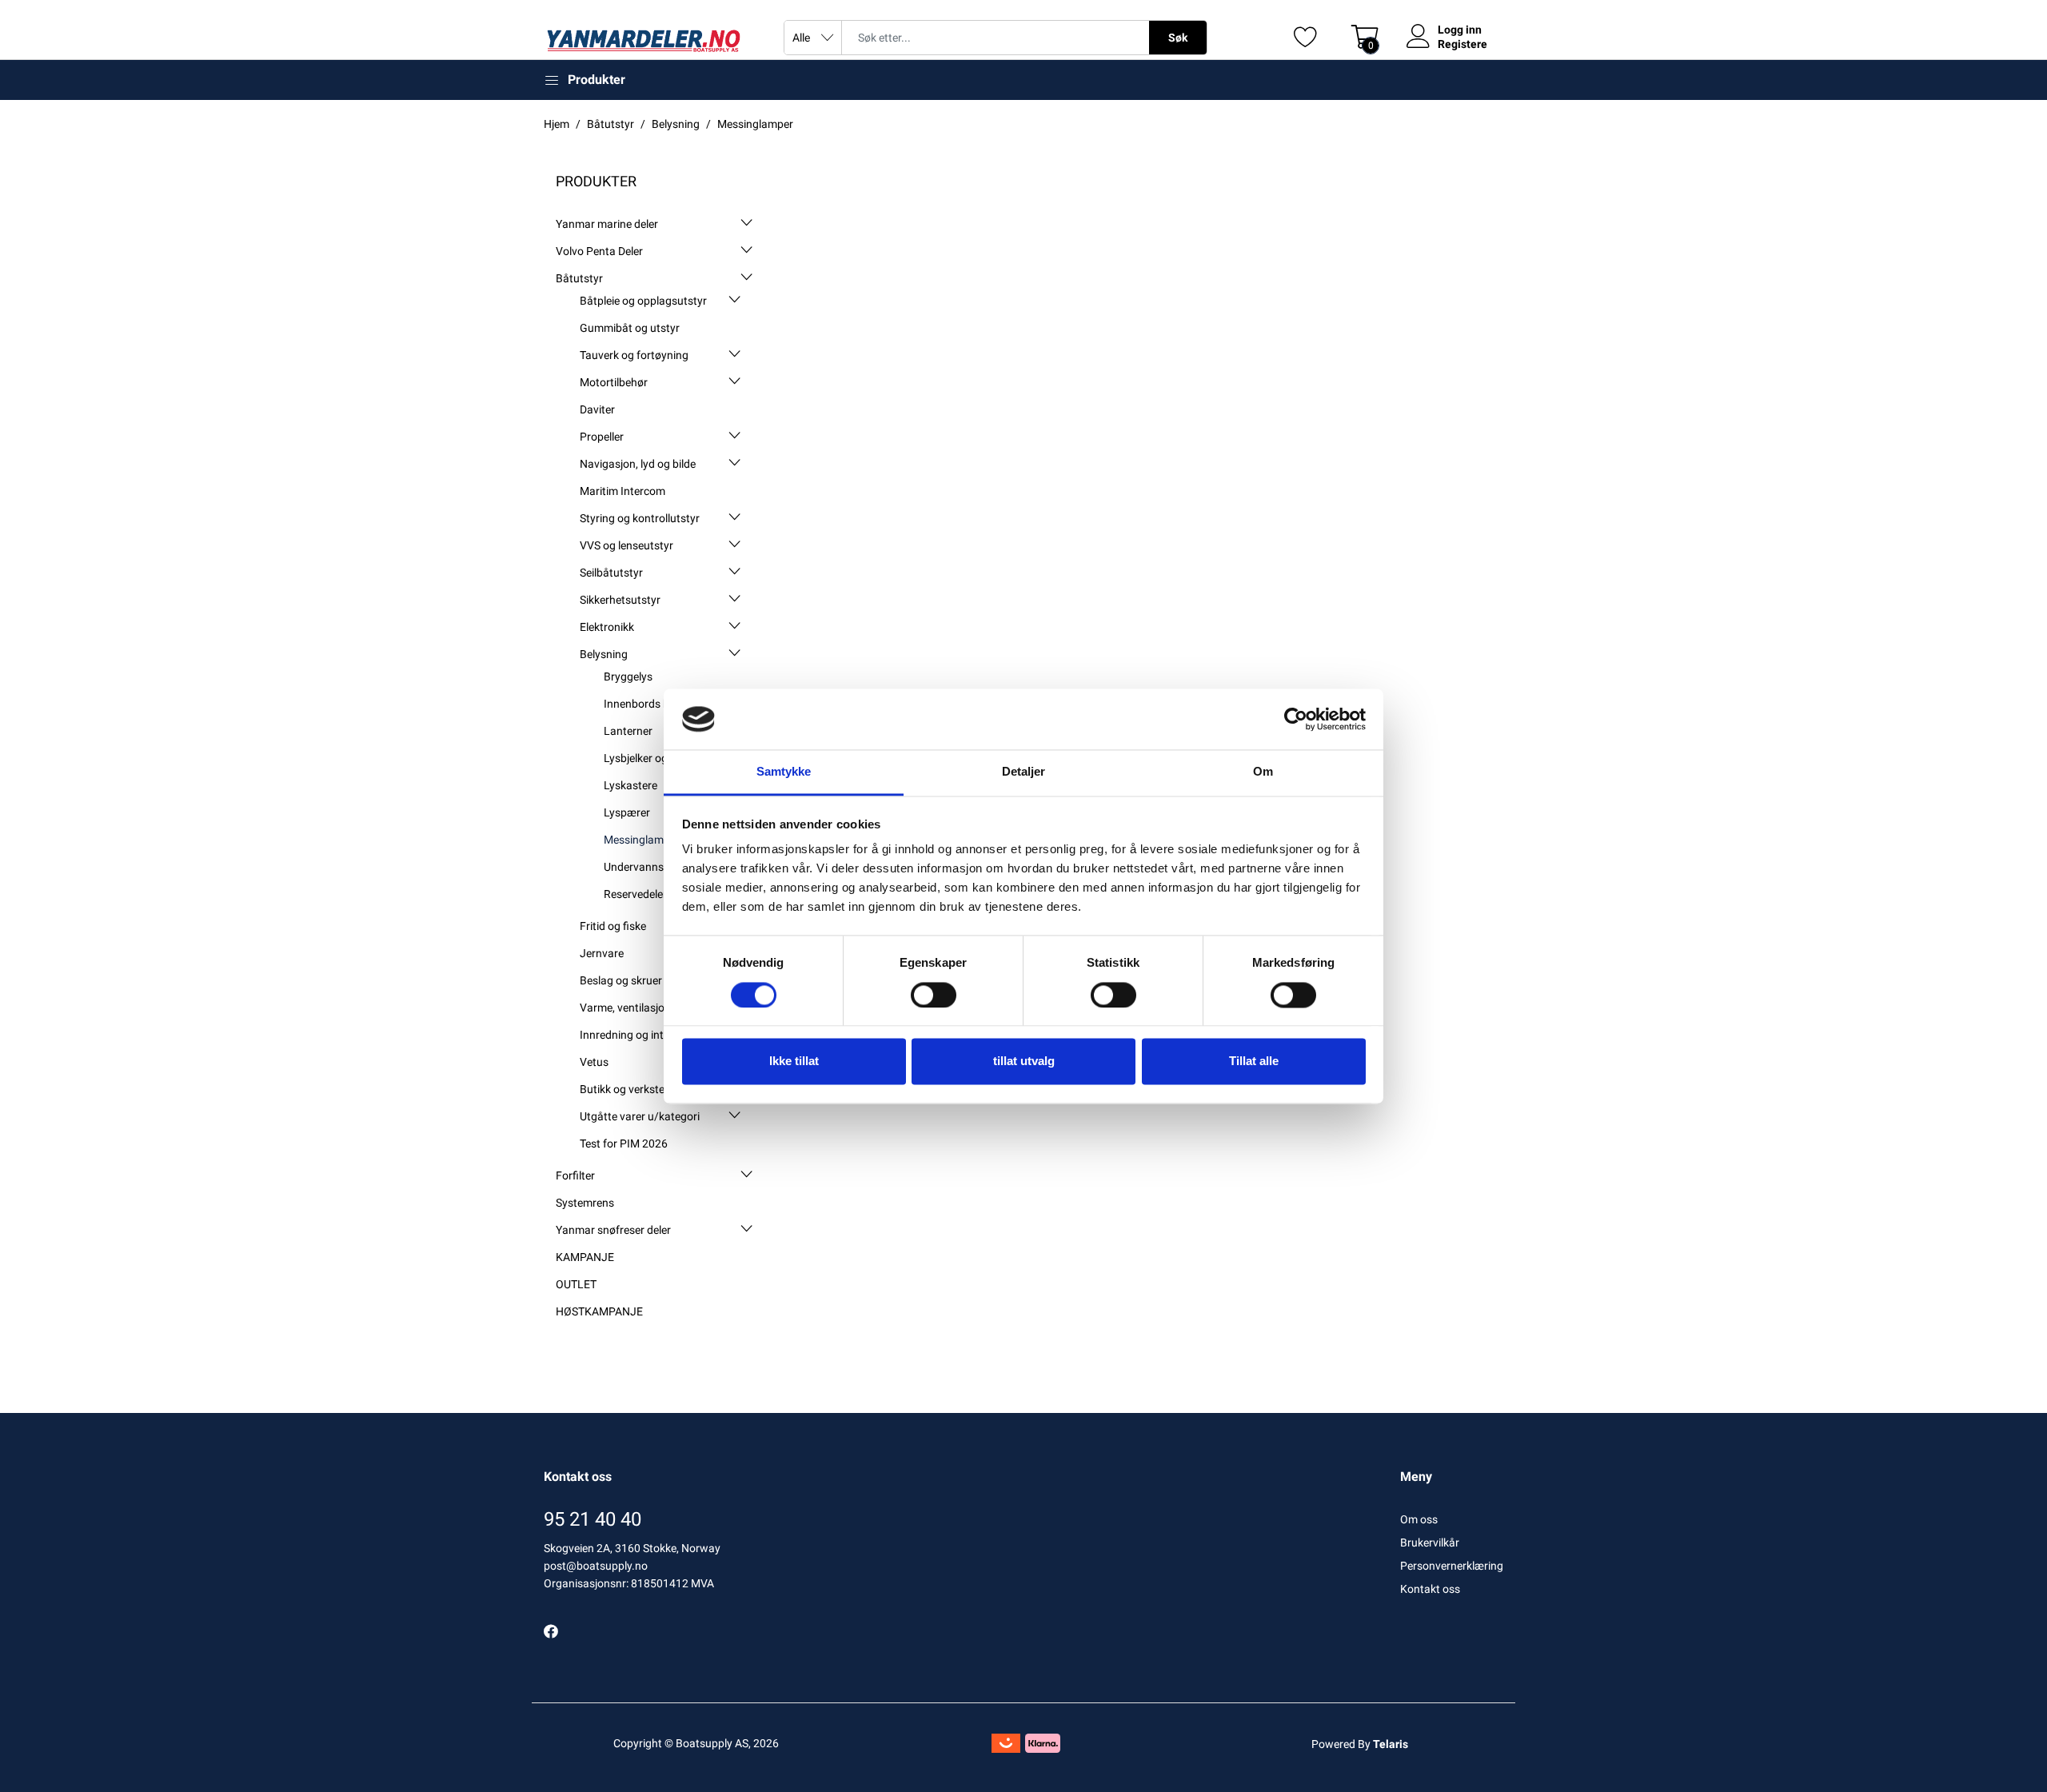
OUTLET (576, 1284)
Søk (1178, 38)
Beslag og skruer (621, 980)
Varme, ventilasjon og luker (646, 1008)
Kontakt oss (1430, 1589)
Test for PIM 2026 (624, 1143)
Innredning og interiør (633, 1035)
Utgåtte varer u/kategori (640, 1116)
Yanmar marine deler (607, 224)
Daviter (597, 409)
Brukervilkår (1430, 1543)
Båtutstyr (579, 278)
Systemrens (585, 1203)
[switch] (934, 995)
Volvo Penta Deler (599, 251)
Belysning (604, 654)
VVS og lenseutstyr (626, 545)
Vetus (594, 1062)
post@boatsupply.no (596, 1566)
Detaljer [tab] (1024, 772)
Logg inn (1460, 30)
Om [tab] (1263, 772)
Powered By (1360, 1744)
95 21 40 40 (593, 1519)
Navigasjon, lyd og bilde (638, 464)
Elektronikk (607, 627)
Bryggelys (628, 676)
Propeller (602, 437)
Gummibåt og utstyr (630, 328)
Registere (1462, 44)
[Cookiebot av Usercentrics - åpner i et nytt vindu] (1296, 719)
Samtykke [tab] (784, 772)
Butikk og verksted (625, 1089)
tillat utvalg (1024, 1062)
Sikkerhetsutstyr (620, 600)
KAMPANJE (585, 1257)
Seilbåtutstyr (611, 573)
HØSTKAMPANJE (599, 1311)
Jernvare (602, 953)
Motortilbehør (614, 382)
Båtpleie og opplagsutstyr (643, 301)
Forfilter (575, 1175)
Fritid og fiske (613, 926)
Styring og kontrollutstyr (640, 518)
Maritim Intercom (622, 491)
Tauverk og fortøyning (634, 355)
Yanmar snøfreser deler (613, 1230)
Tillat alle (1254, 1062)
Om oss (1419, 1519)
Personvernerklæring (1452, 1566)
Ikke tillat (794, 1062)
